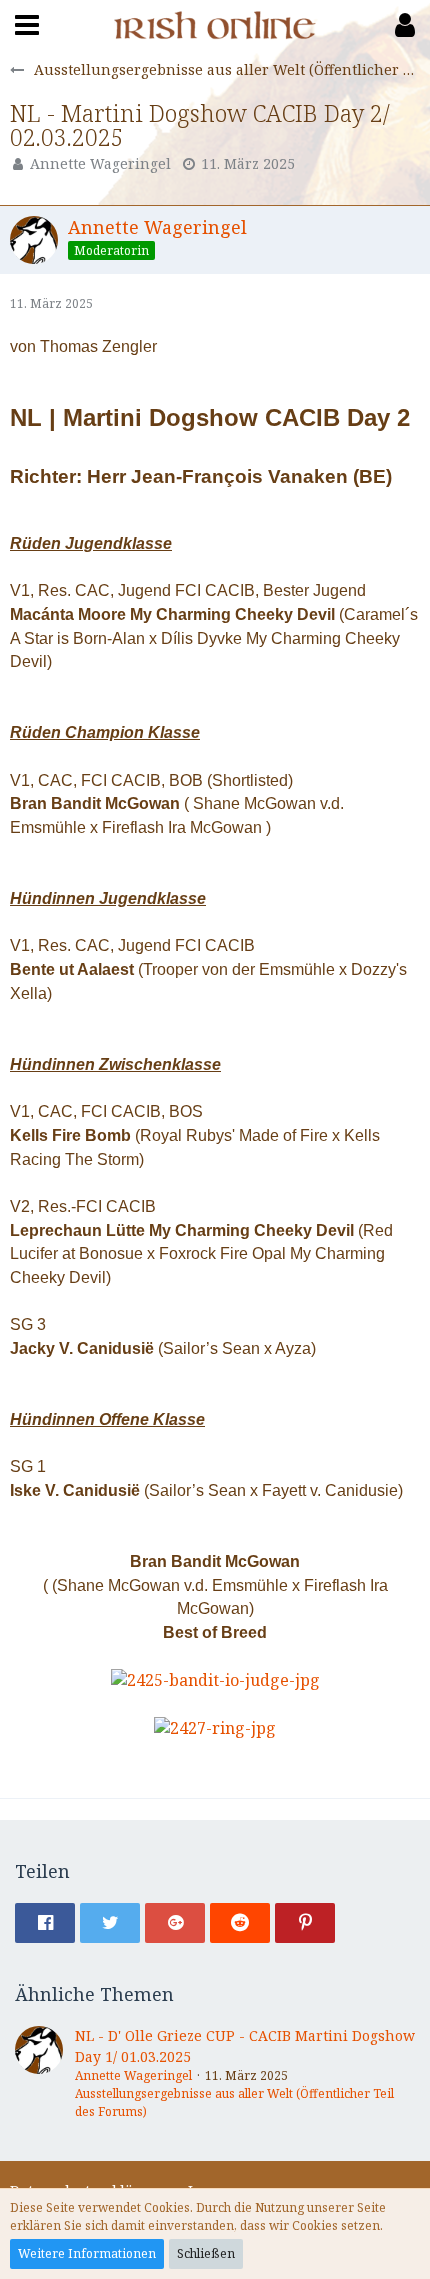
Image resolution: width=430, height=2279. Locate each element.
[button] (27, 25)
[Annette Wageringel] (39, 2073)
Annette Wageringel (100, 163)
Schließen (206, 2253)
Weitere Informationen (87, 2253)
